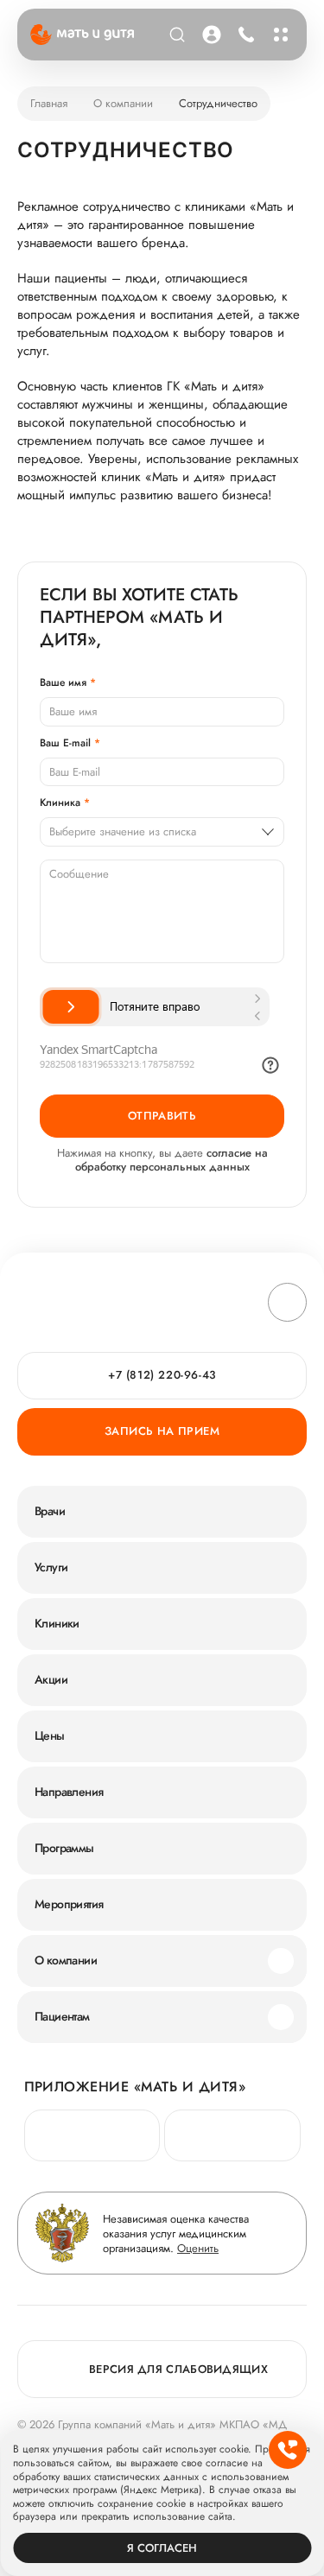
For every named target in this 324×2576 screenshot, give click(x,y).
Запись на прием (162, 1431)
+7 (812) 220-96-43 (244, 35)
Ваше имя (63, 682)
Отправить (162, 1116)
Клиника (60, 803)
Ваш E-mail (65, 743)
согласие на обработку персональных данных (172, 1160)
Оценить (198, 2248)
